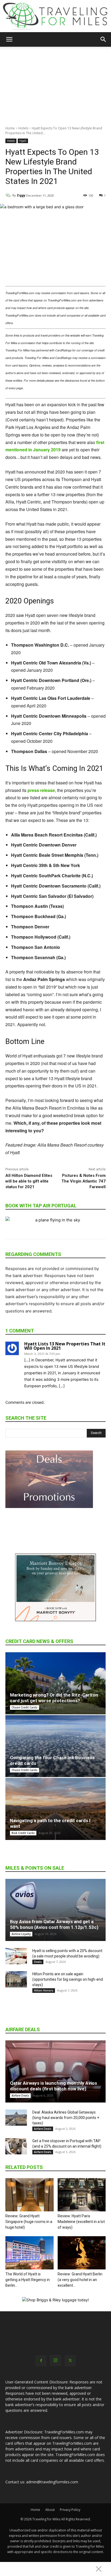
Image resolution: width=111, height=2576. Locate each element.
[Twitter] (70, 2361)
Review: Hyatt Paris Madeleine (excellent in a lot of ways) (81, 2222)
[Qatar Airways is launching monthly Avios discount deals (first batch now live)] (55, 2071)
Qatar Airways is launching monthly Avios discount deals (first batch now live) (53, 2086)
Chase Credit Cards (25, 1707)
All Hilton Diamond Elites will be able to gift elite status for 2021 (29, 1181)
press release (41, 790)
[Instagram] (55, 2360)
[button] (9, 39)
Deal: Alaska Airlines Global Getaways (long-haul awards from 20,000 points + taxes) (66, 2118)
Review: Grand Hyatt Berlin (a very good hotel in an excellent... (80, 2280)
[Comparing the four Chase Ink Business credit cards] (55, 1746)
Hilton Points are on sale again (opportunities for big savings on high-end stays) (68, 1979)
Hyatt (23, 141)
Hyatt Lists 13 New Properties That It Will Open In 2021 (65, 1346)
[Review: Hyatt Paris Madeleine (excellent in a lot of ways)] (82, 2195)
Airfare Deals (20, 2095)
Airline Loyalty (21, 1934)
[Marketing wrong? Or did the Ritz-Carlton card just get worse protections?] (55, 1683)
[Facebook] (41, 2361)
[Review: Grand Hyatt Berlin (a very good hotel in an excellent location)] (82, 2253)
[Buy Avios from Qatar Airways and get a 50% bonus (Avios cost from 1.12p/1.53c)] (55, 1910)
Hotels (23, 128)
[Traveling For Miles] (55, 16)
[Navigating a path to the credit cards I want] (55, 1809)
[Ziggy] (9, 195)
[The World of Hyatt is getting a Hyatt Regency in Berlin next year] (30, 2253)
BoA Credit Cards (23, 1833)
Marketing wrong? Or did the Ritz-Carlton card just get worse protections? (54, 1698)
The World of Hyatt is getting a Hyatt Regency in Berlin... (28, 2280)
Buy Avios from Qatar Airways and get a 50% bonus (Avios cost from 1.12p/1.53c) (54, 1924)
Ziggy (21, 195)
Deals (38, 1962)
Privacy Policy (70, 2510)
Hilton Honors (44, 1990)
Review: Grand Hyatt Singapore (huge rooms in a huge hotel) (29, 2222)
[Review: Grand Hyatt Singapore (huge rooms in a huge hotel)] (30, 2195)
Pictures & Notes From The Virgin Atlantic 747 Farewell (84, 1181)
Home (10, 128)
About (50, 2510)
